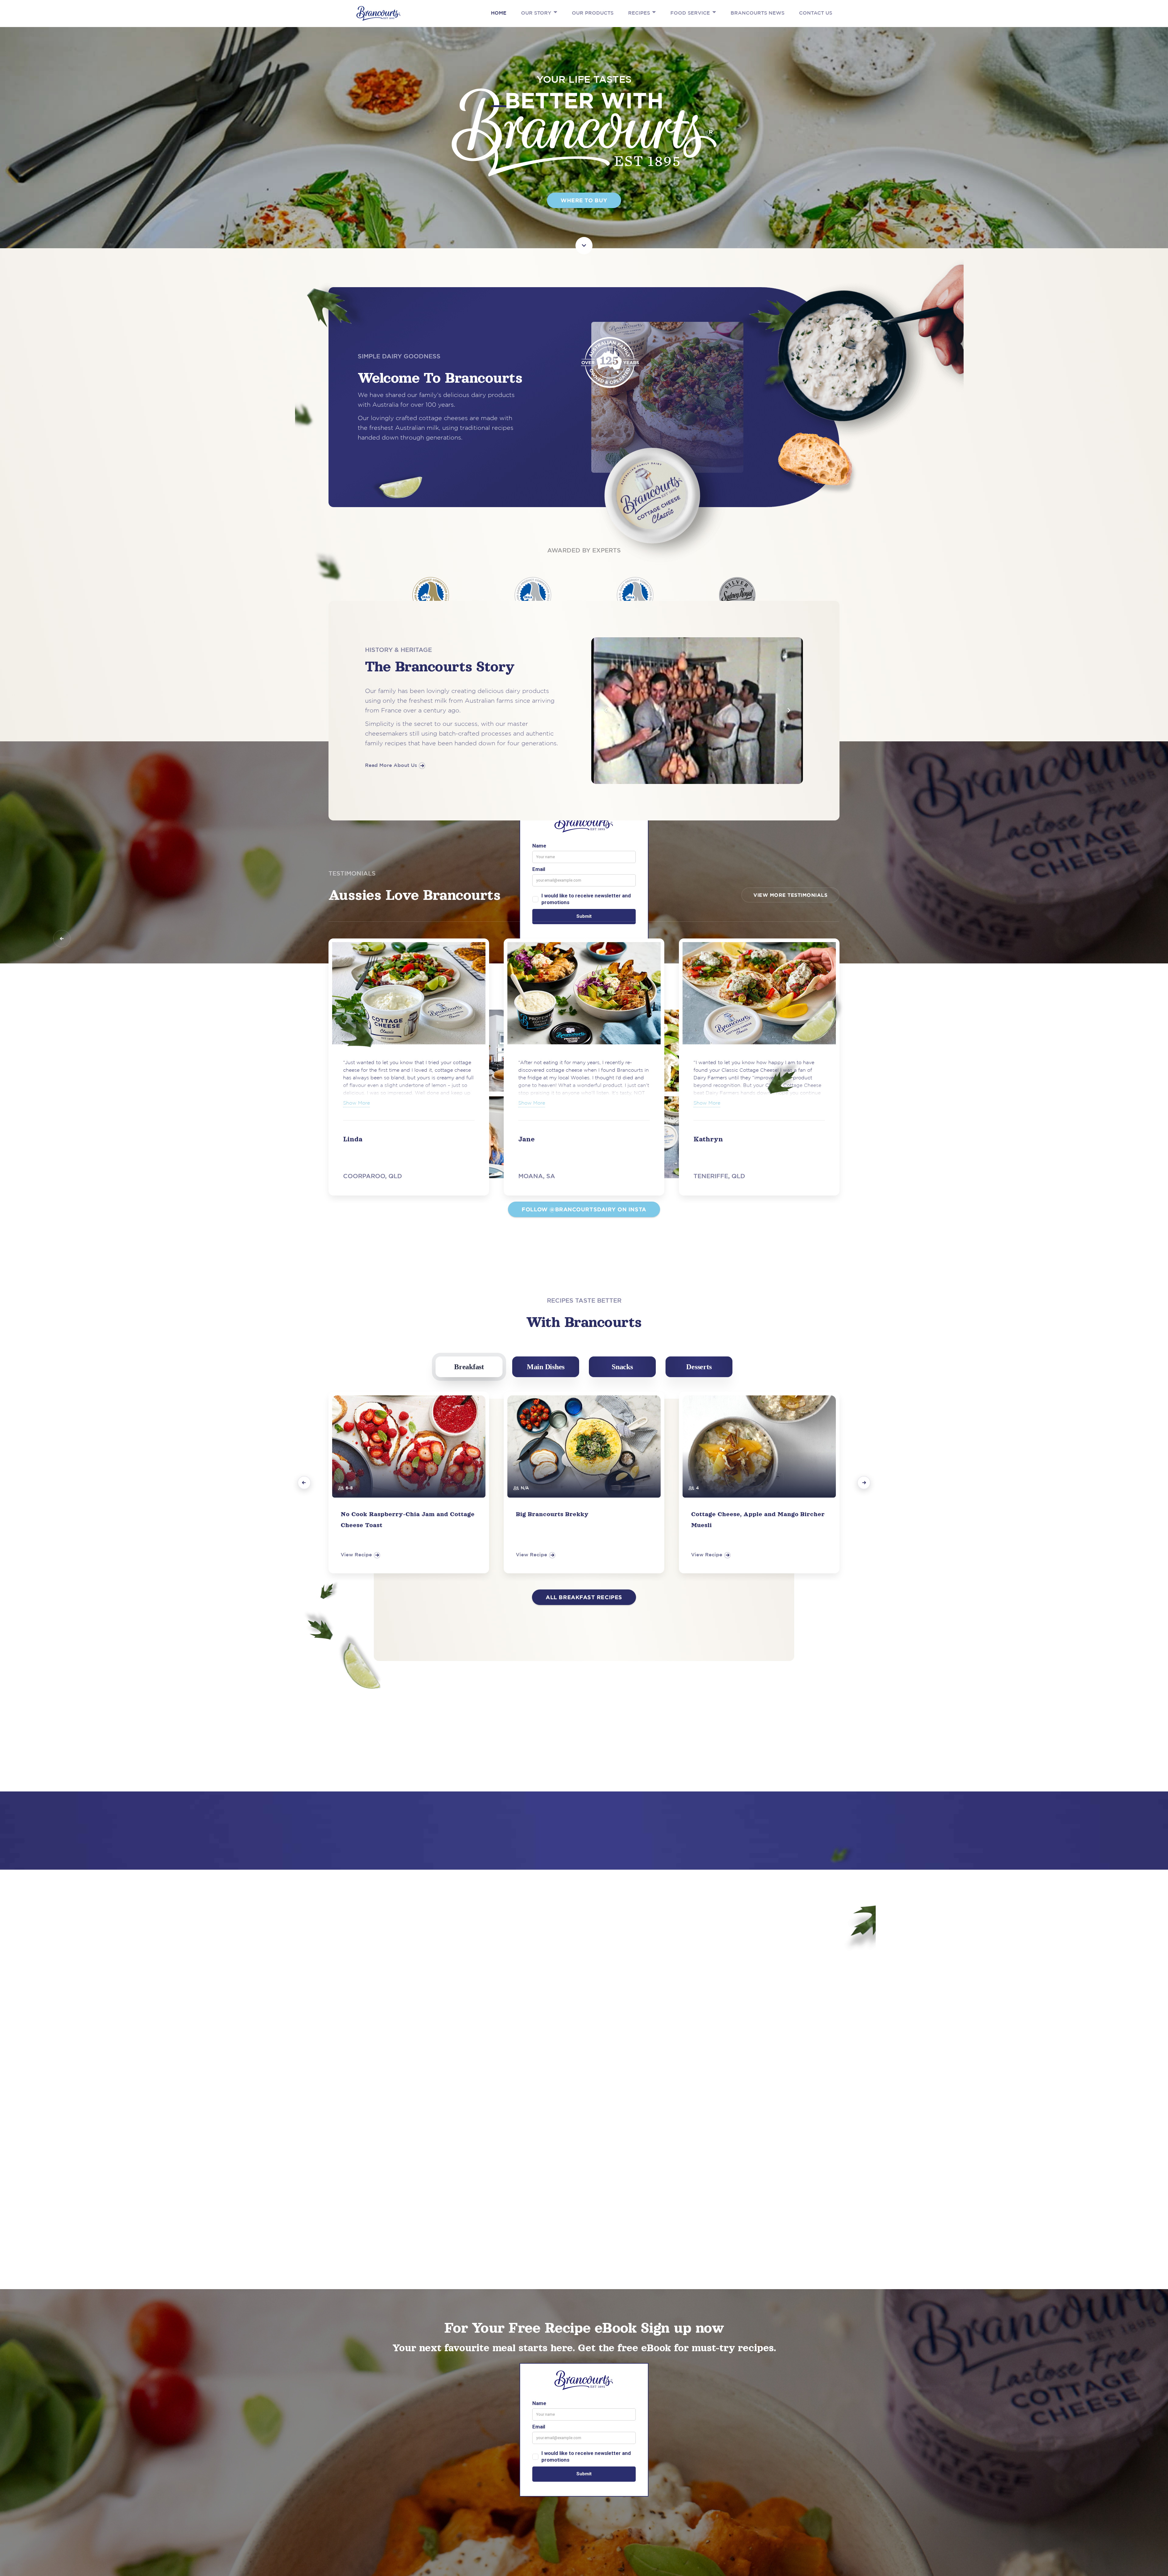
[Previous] (304, 1483)
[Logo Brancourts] (378, 13)
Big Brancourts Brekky (552, 1514)
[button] (554, 12)
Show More (532, 1103)
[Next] (864, 1483)
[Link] (584, 241)
